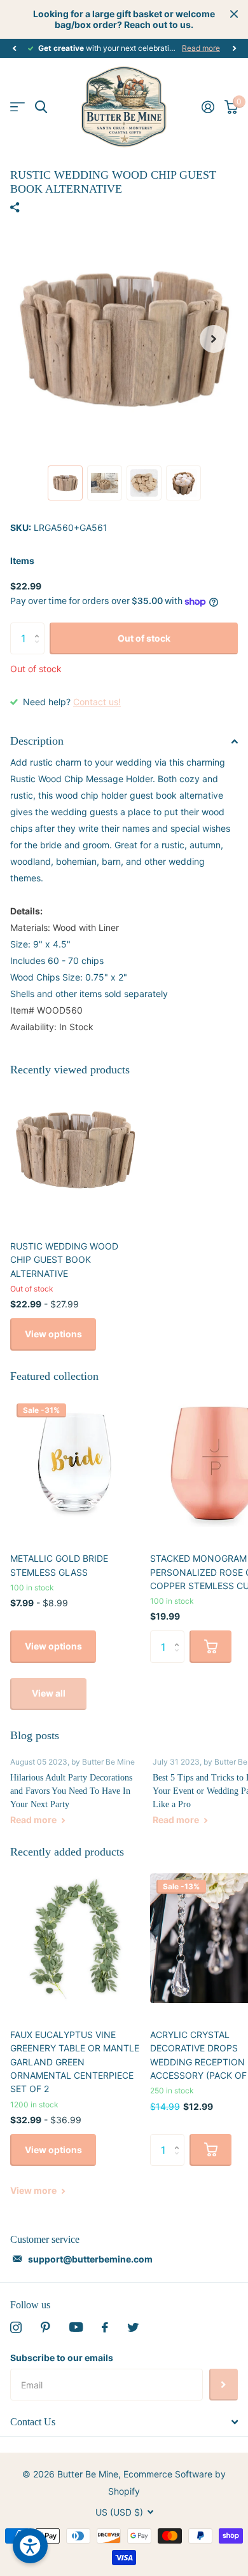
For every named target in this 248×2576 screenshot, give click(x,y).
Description (37, 741)
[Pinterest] (45, 2327)
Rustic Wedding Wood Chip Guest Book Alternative (64, 1260)
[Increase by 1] (40, 627)
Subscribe (224, 2385)
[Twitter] (133, 2327)
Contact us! (97, 702)
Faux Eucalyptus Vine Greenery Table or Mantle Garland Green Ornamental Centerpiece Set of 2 (75, 2062)
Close (234, 14)
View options (53, 1334)
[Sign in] (208, 107)
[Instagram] (16, 2327)
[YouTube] (76, 2327)
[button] (14, 48)
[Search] (41, 107)
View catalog (17, 107)
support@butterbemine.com (90, 2259)
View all (49, 1693)
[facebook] (105, 2327)
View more (34, 2190)
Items (22, 561)
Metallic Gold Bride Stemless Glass (59, 1565)
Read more (201, 48)
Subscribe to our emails (62, 2358)
